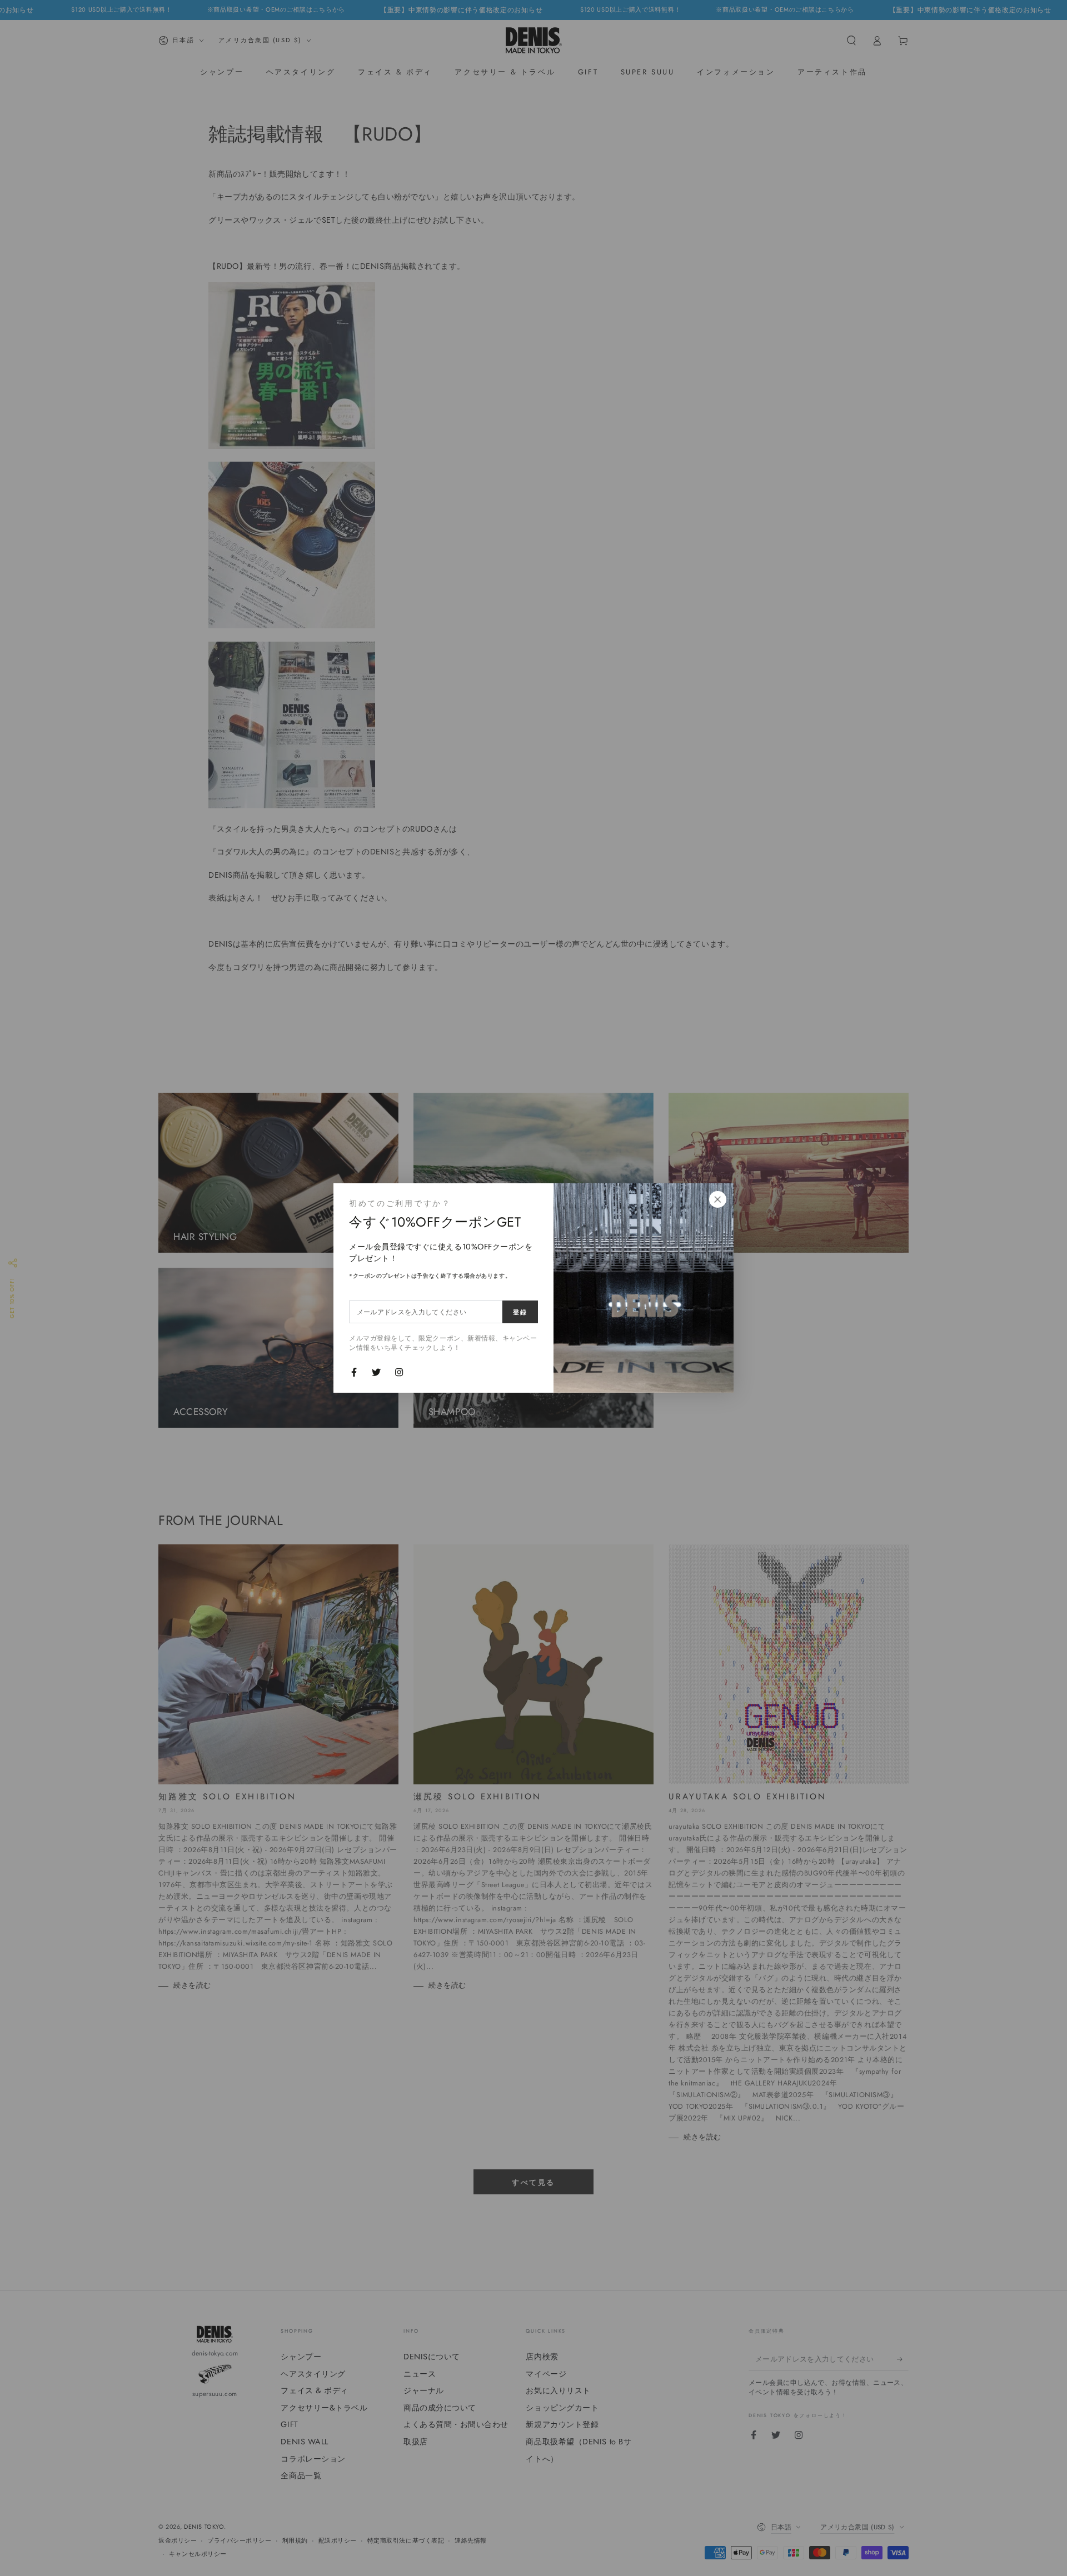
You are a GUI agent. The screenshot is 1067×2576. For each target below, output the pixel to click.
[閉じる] (717, 1199)
